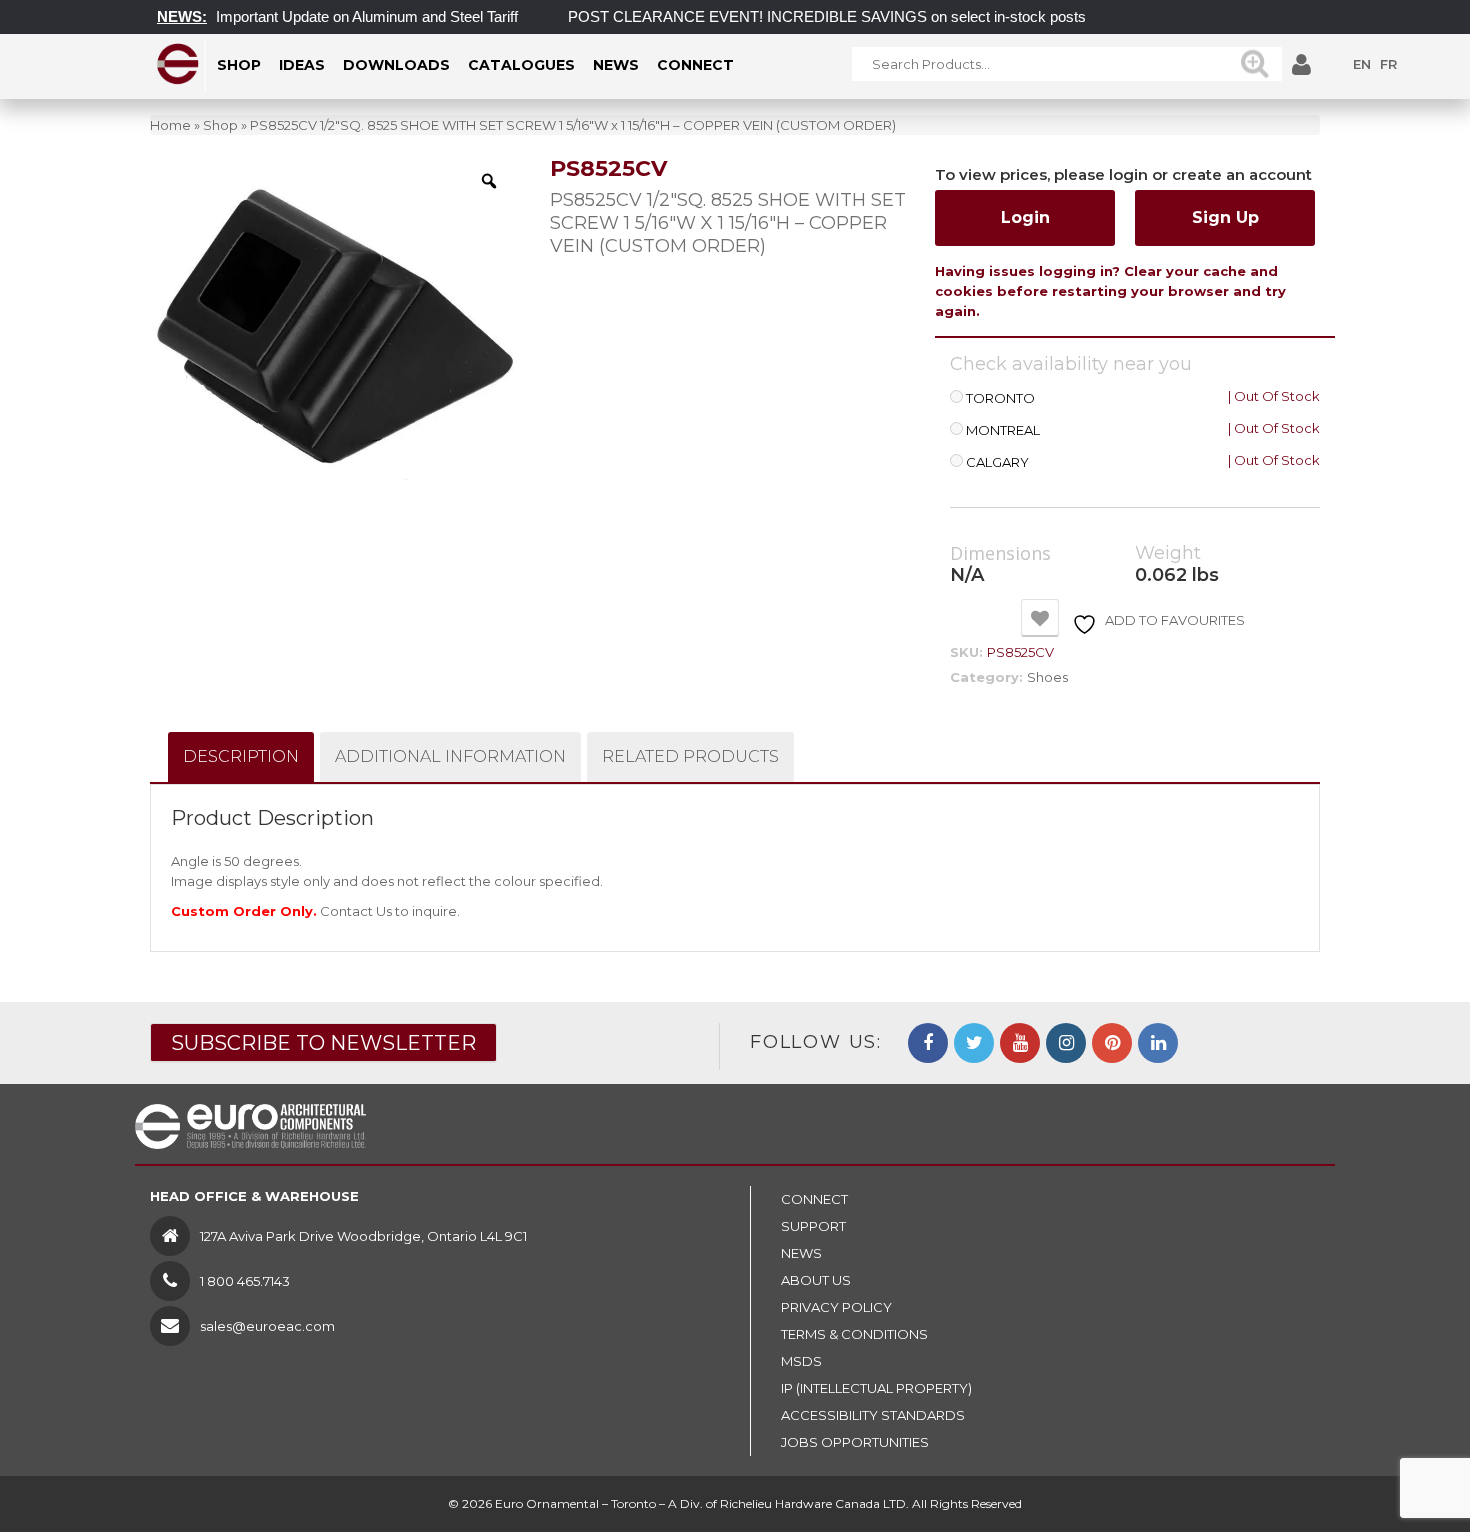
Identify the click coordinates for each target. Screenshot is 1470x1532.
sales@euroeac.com (267, 1326)
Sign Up (1225, 217)
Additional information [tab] (450, 756)
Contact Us (356, 911)
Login (1025, 217)
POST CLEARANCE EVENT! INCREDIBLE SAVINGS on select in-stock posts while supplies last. (870, 16)
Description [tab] (241, 756)
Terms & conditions (854, 1334)
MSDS (801, 1361)
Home (170, 125)
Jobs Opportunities (855, 1442)
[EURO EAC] (178, 64)
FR (1388, 64)
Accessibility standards (873, 1415)
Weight (1168, 553)
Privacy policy (836, 1307)
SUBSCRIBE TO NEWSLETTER (323, 1043)
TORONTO (1000, 398)
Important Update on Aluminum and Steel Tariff (347, 16)
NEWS (801, 1253)
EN (1362, 64)
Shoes (1047, 677)
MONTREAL (1003, 430)
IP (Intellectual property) (876, 1388)
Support (813, 1226)
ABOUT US (816, 1280)
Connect (814, 1199)
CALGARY (997, 462)
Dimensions (1000, 554)
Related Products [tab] (690, 756)
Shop (220, 125)
